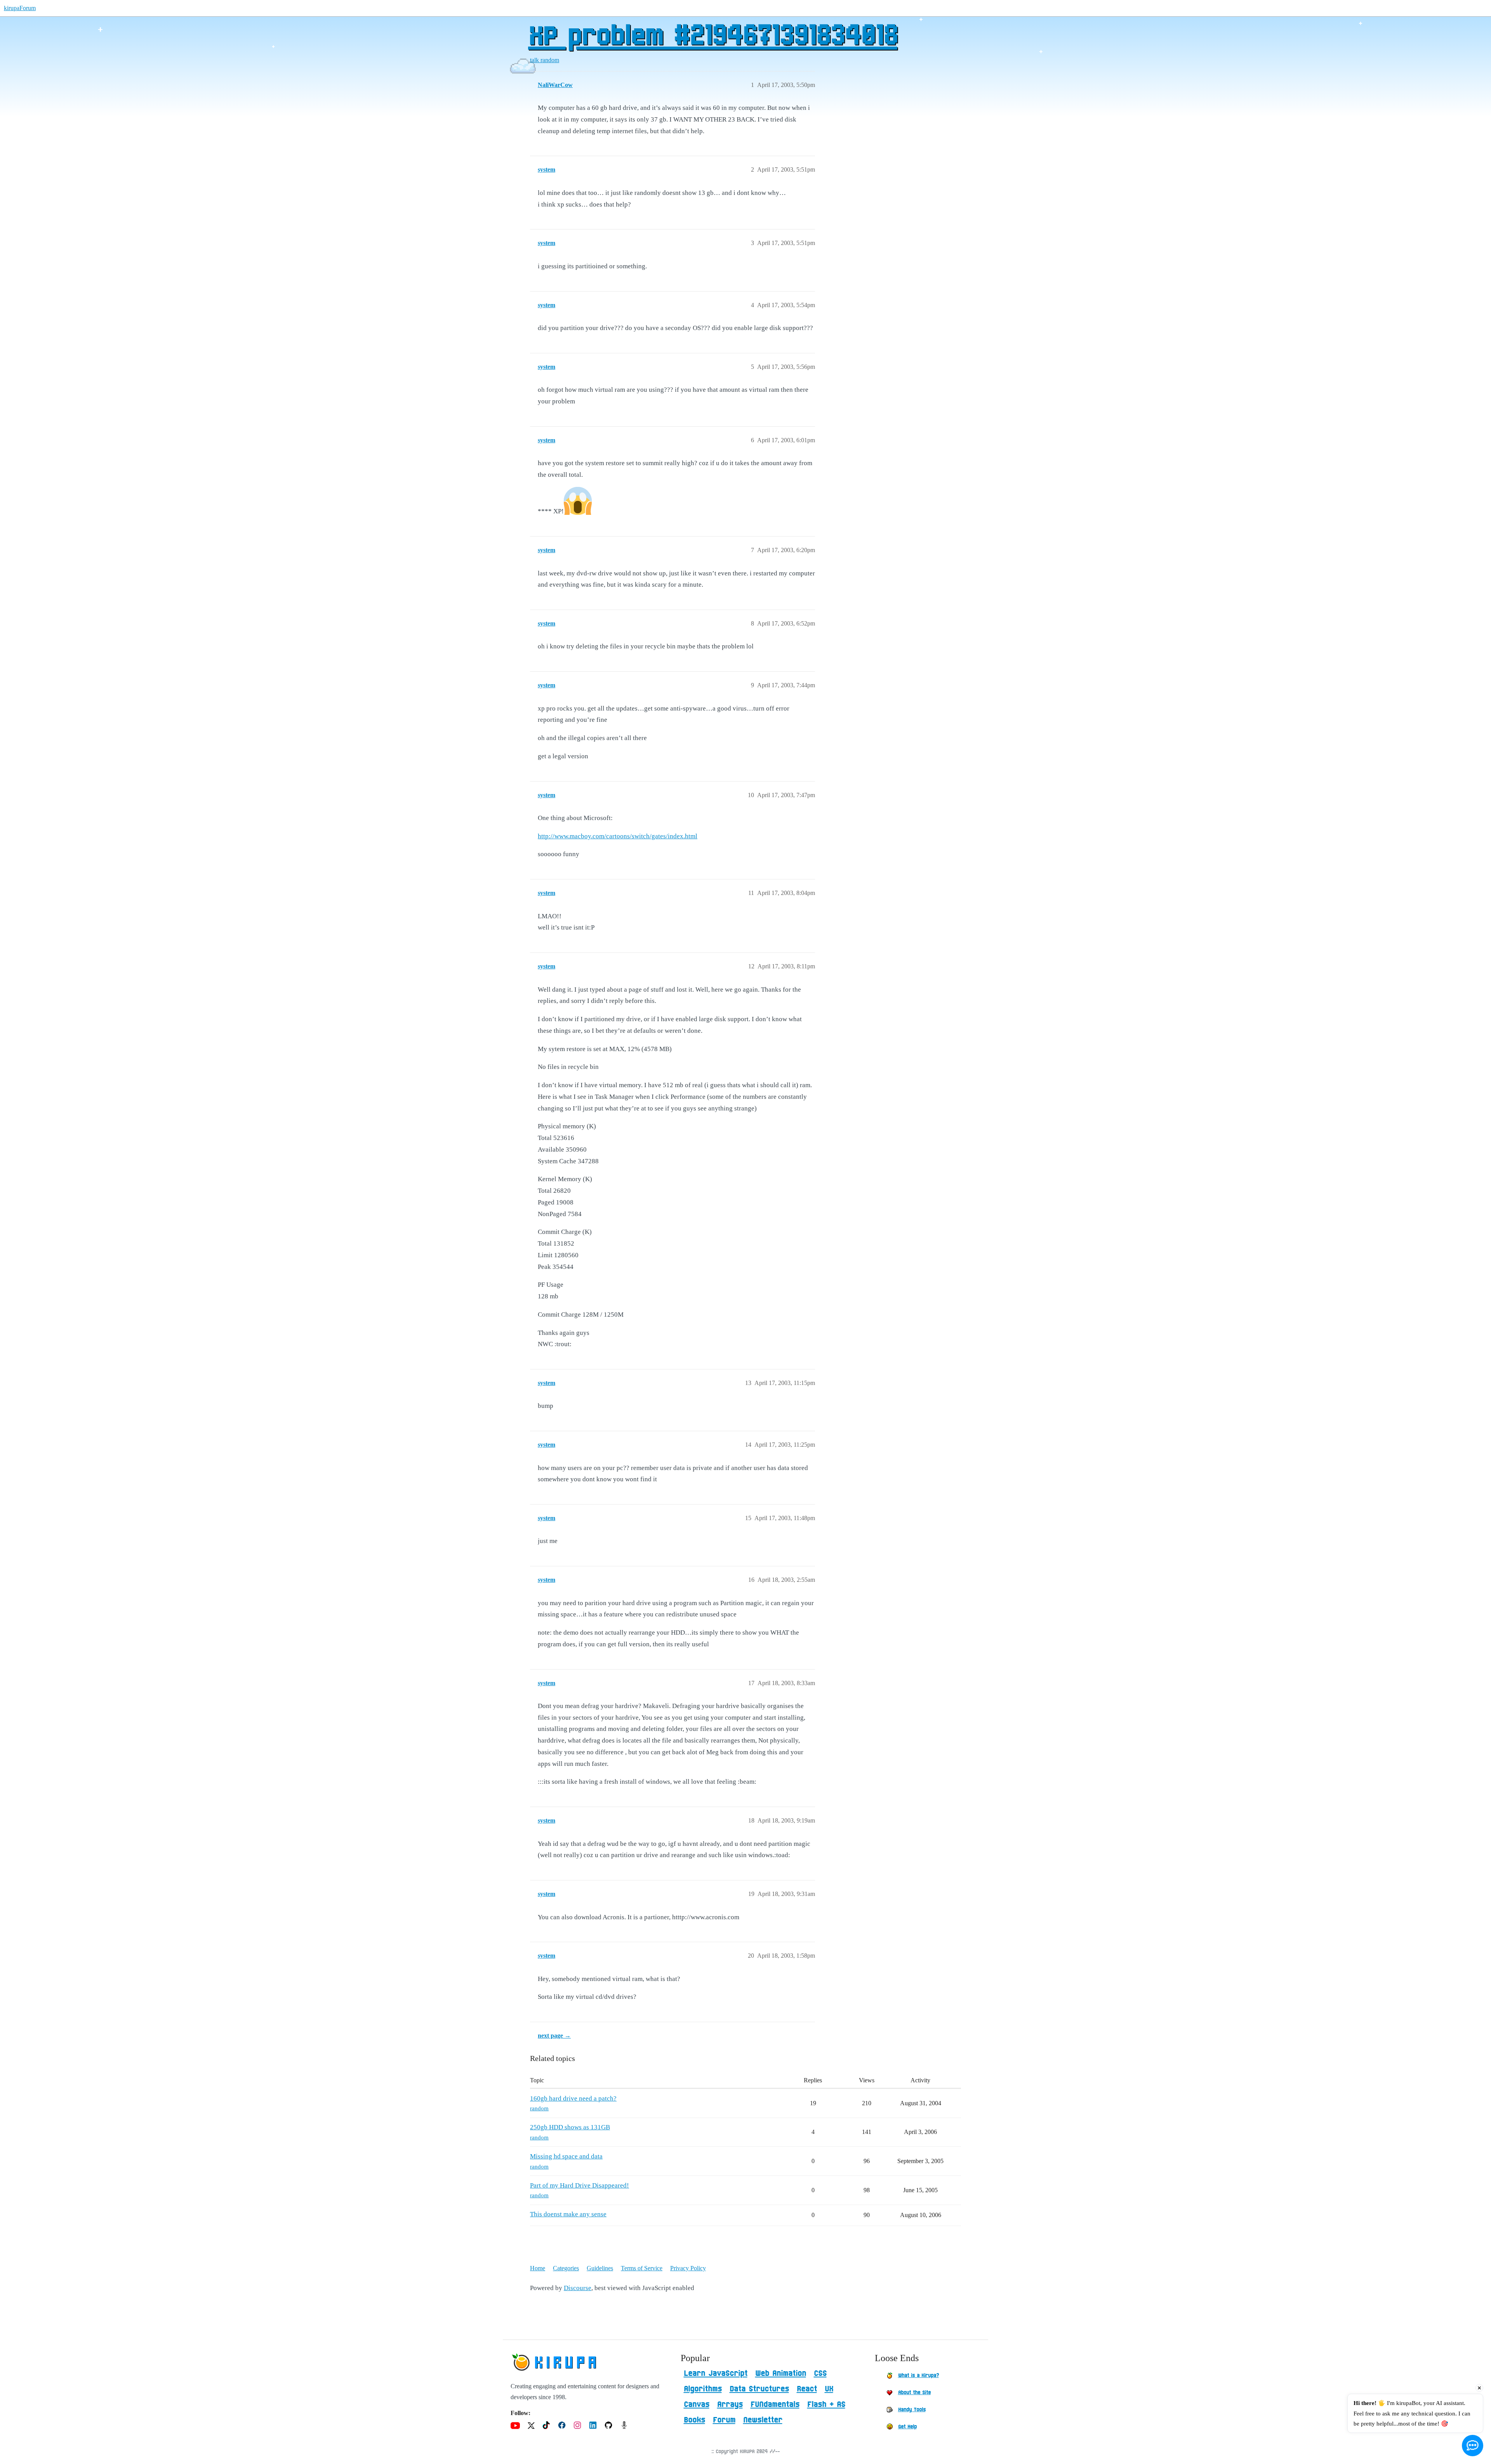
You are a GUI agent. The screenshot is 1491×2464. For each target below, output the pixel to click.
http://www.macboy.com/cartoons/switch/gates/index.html (618, 836)
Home (538, 2268)
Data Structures (759, 2389)
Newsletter (763, 2420)
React (807, 2389)
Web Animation (781, 2374)
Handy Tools (912, 2410)
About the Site (914, 2393)
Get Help (907, 2427)
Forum (724, 2420)
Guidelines (600, 2268)
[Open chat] (1473, 2446)
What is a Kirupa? (918, 2375)
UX (829, 2389)
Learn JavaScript (716, 2374)
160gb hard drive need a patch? (573, 2098)
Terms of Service (642, 2268)
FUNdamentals (775, 2405)
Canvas (697, 2405)
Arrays (730, 2405)
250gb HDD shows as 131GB (570, 2127)
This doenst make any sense (568, 2214)
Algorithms (703, 2389)
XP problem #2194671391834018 (713, 37)
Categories (566, 2268)
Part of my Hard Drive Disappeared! (580, 2185)
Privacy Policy (688, 2268)
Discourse (578, 2288)
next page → (554, 2036)
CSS (820, 2374)
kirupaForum (20, 8)
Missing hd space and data (566, 2156)
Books (694, 2420)
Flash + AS (826, 2405)
